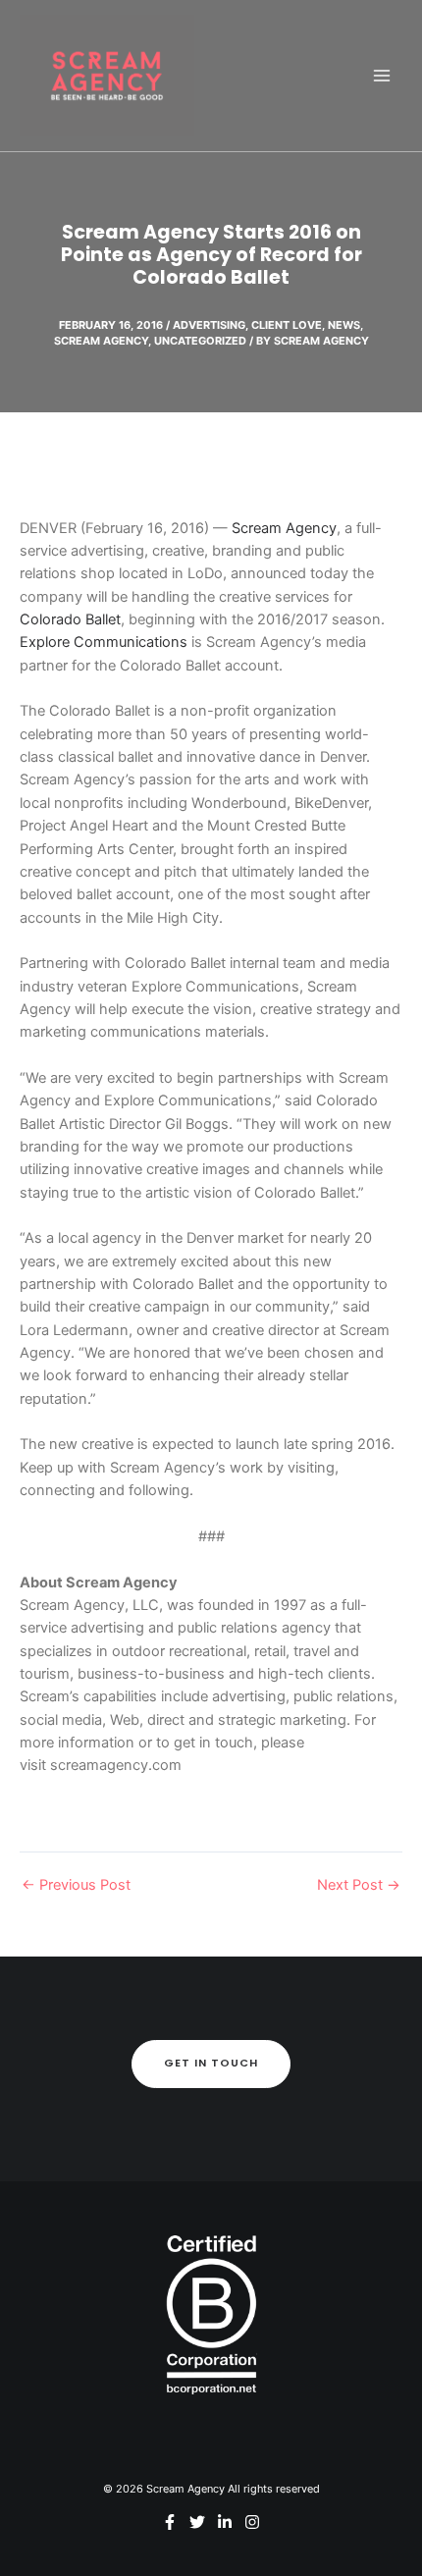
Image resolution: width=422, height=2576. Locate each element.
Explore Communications (104, 642)
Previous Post (76, 1885)
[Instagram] (252, 2522)
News (344, 325)
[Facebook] (170, 2522)
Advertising (209, 325)
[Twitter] (197, 2522)
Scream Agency (101, 341)
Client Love (287, 325)
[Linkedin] (225, 2522)
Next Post (359, 1885)
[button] (211, 2064)
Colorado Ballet (70, 619)
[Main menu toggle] (382, 76)
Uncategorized (200, 341)
